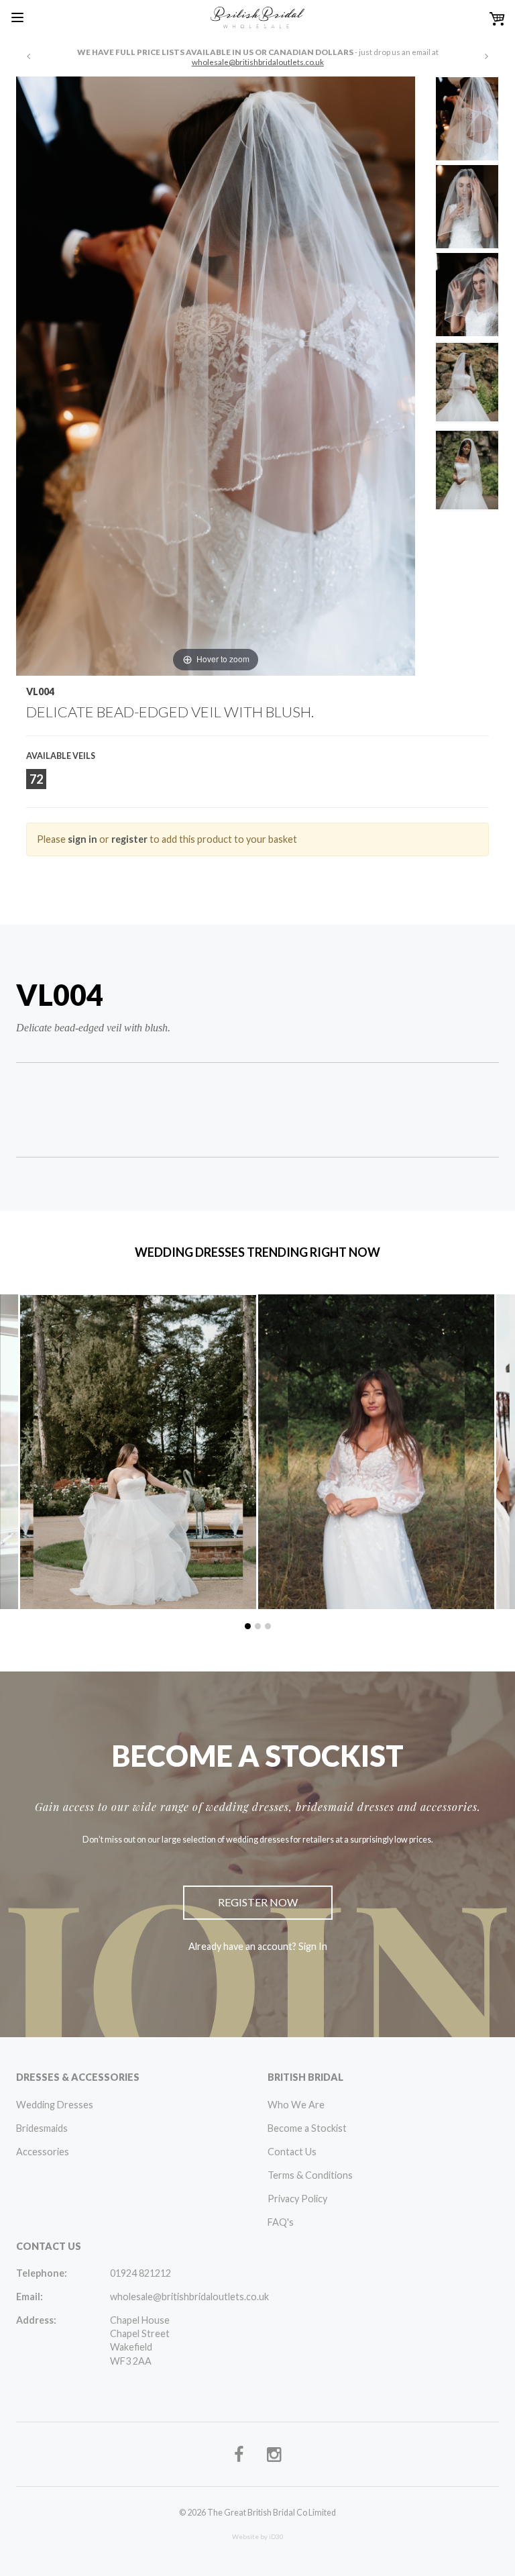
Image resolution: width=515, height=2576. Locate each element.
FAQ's (281, 2222)
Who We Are (296, 2105)
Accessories (43, 2152)
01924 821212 (140, 2273)
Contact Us (292, 2152)
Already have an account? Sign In (258, 1946)
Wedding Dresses (55, 2105)
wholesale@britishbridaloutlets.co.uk (258, 62)
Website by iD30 (258, 2536)
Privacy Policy (297, 2199)
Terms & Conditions (310, 2175)
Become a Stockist (307, 2128)
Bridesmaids (42, 2128)
